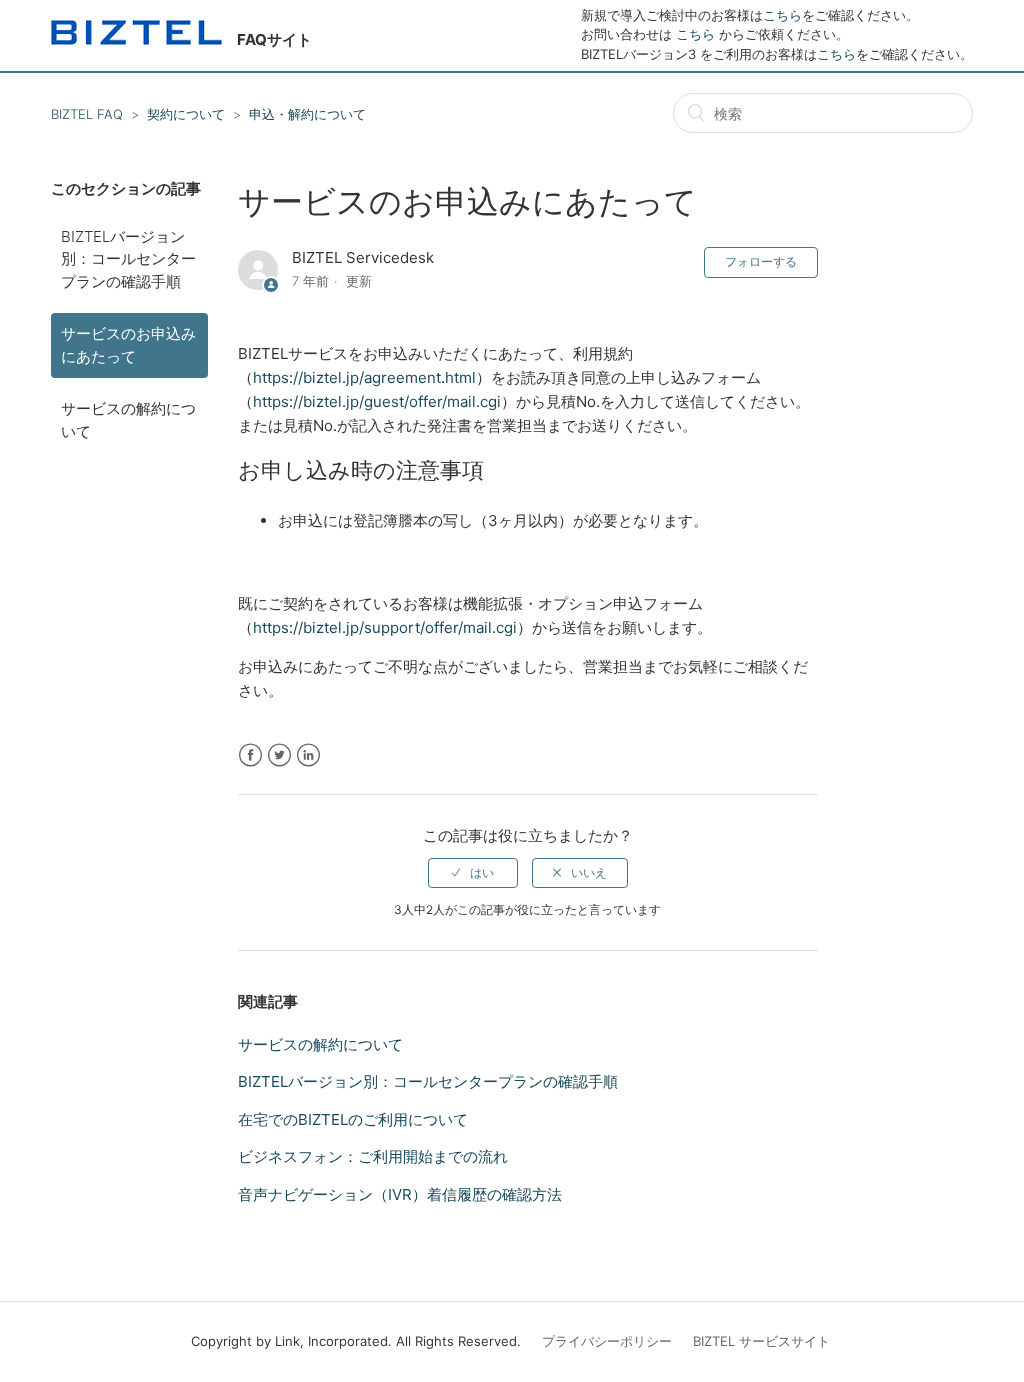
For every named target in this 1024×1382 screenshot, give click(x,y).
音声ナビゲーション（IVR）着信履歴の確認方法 (400, 1194)
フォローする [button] (761, 261)
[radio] (473, 873)
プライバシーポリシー (607, 1341)
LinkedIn (308, 755)
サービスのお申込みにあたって (128, 345)
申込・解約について (307, 114)
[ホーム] (136, 39)
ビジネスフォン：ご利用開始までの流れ (373, 1156)
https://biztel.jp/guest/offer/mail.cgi (377, 401)
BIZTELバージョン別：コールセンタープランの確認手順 (128, 259)
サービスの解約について (128, 420)
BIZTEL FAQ (87, 114)
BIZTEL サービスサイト (761, 1341)
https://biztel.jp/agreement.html (364, 377)
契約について (186, 114)
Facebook (250, 755)
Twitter (279, 755)
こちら (782, 15)
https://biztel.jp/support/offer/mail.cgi (385, 627)
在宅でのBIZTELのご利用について (353, 1119)
